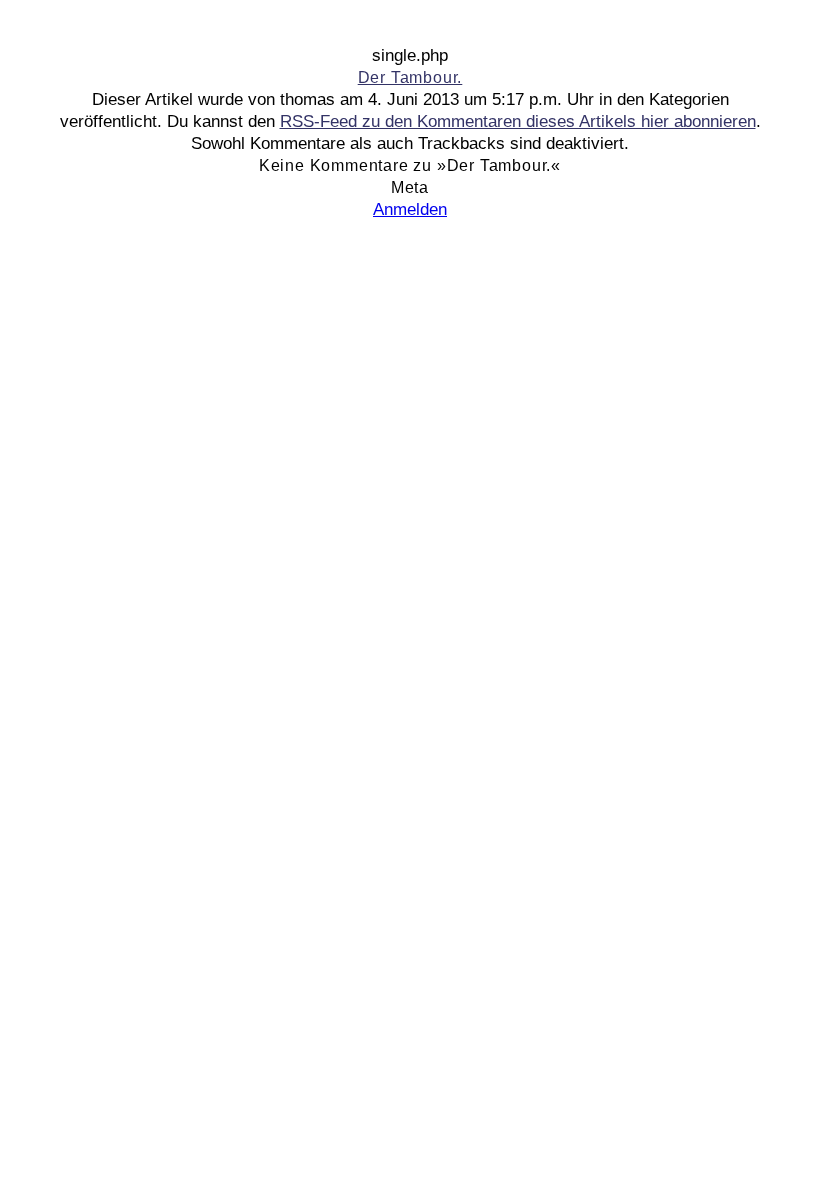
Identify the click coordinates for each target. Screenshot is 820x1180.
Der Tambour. (410, 77)
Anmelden (410, 209)
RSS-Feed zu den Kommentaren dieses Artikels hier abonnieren (518, 121)
